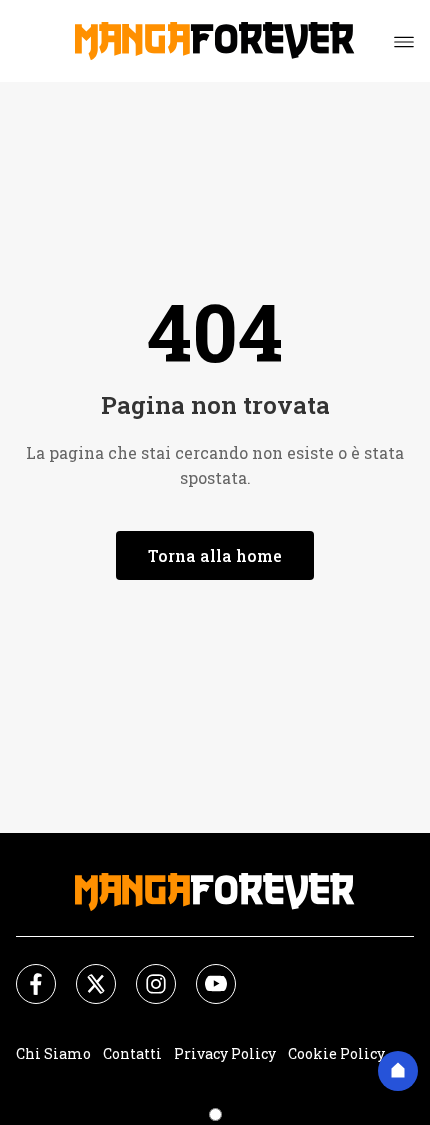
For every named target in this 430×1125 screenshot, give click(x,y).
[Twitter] (84, 972)
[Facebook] (24, 972)
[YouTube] (204, 972)
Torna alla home (215, 555)
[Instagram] (144, 972)
